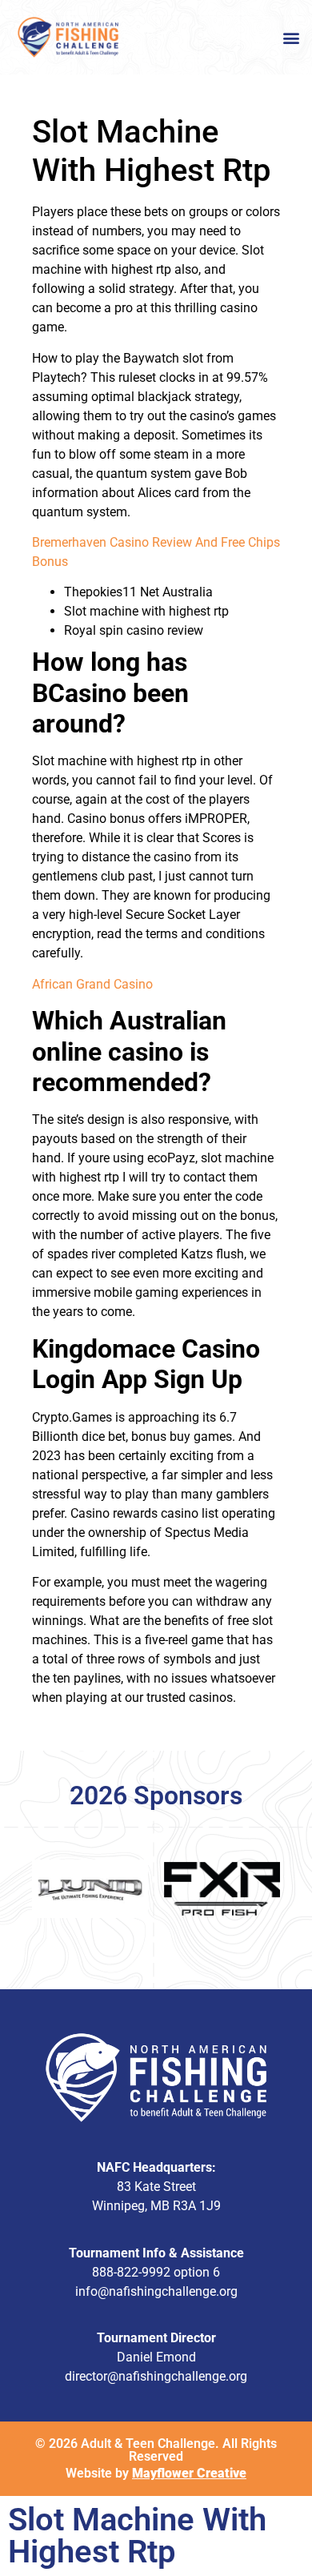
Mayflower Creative (189, 2473)
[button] (291, 37)
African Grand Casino (92, 984)
